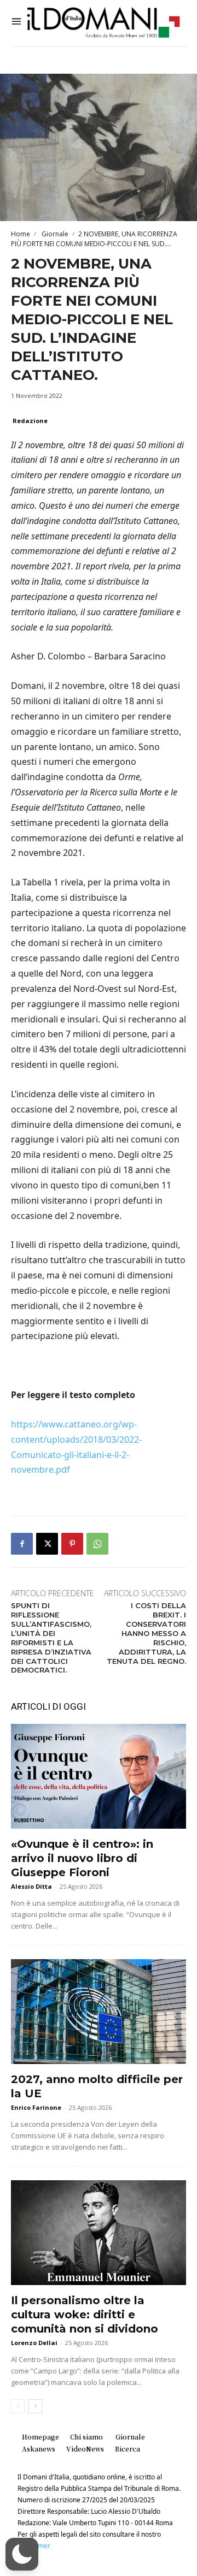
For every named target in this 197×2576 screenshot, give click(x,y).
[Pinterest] (72, 1544)
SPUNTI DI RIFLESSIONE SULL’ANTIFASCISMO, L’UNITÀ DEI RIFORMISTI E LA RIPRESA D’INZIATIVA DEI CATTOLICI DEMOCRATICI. (51, 1638)
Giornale (54, 234)
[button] (22, 2554)
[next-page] (35, 2406)
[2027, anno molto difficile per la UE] (99, 2012)
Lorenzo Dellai (34, 2343)
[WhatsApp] (97, 1544)
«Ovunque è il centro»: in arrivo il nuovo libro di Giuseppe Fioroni (82, 1858)
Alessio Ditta (31, 1886)
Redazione (30, 421)
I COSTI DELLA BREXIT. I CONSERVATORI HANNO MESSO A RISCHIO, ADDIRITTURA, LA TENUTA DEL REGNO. (146, 1633)
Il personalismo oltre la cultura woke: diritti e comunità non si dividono (85, 2315)
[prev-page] (18, 2406)
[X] (47, 1544)
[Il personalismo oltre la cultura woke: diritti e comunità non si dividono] (99, 2233)
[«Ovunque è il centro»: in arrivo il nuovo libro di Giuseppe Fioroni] (99, 1776)
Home (21, 234)
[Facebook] (22, 1544)
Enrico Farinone (36, 2107)
